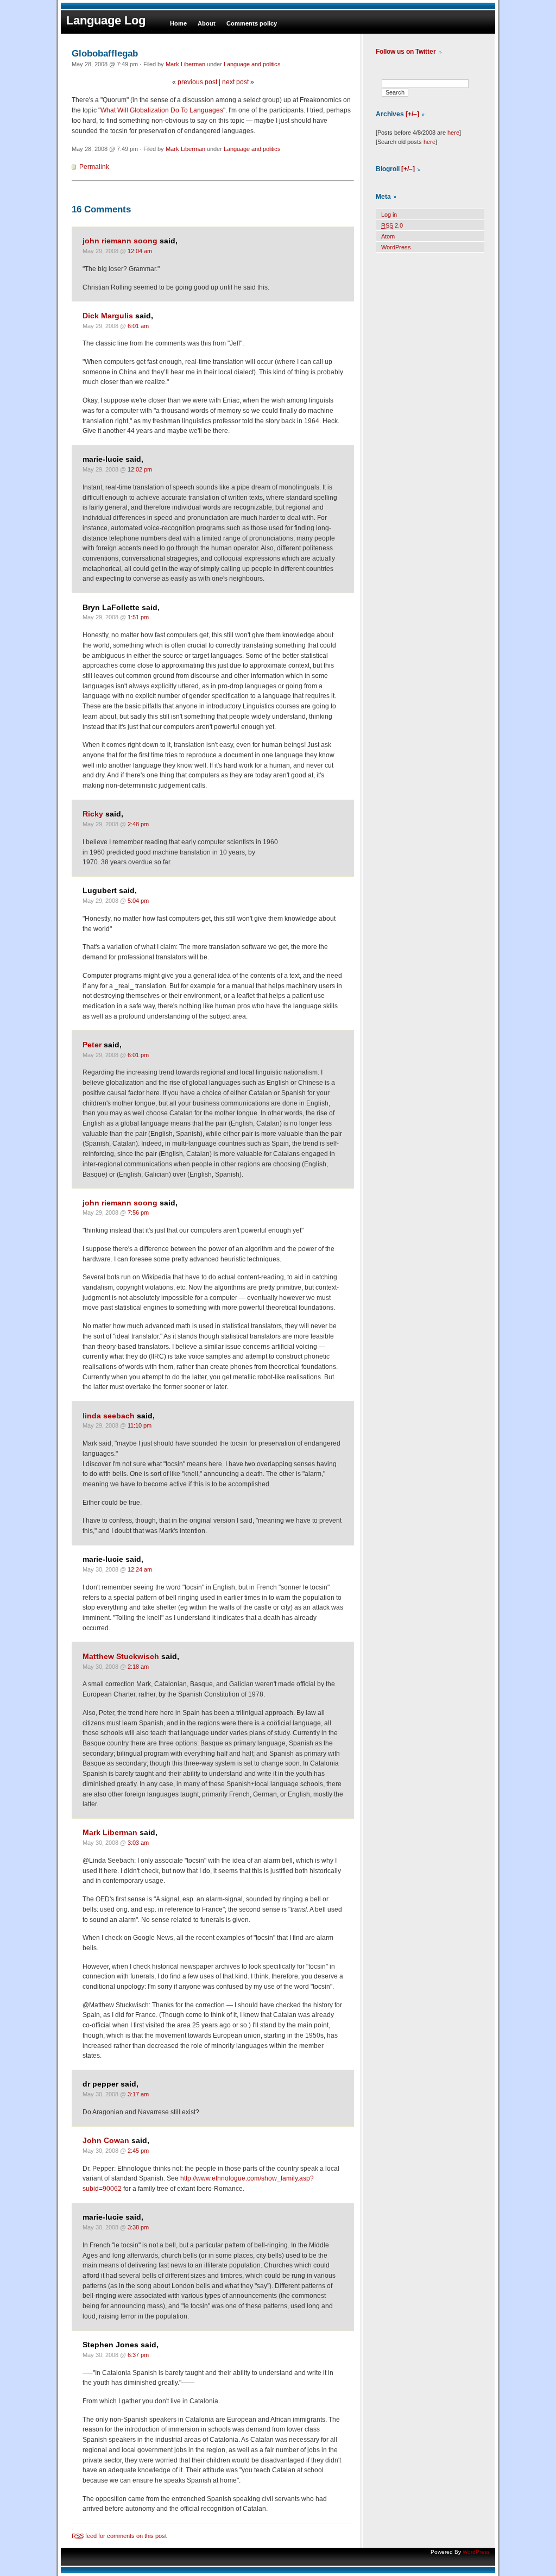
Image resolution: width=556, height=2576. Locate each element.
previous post (197, 82)
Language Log (106, 20)
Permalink (94, 167)
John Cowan (106, 2141)
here (453, 133)
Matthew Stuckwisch (121, 1657)
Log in (389, 215)
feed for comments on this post (119, 2536)
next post (235, 82)
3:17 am (138, 2094)
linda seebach (109, 1416)
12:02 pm (140, 469)
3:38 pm (138, 2227)
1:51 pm (138, 617)
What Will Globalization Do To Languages (162, 110)
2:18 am (138, 1667)
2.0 (392, 225)
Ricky (93, 814)
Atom (388, 236)
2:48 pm (138, 824)
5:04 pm (138, 901)
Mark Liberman (185, 64)
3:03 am (138, 1843)
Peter (92, 1045)
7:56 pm (138, 1212)
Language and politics (252, 64)
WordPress (396, 247)
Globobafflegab (105, 53)
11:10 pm (140, 1425)
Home (178, 23)
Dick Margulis (108, 316)
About (207, 23)
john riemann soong (120, 241)
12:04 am (140, 251)
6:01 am (138, 326)
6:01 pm (138, 1055)
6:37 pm (138, 2355)
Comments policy (252, 23)
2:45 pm (138, 2151)
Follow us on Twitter (406, 52)
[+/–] (412, 114)
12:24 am (140, 1569)
